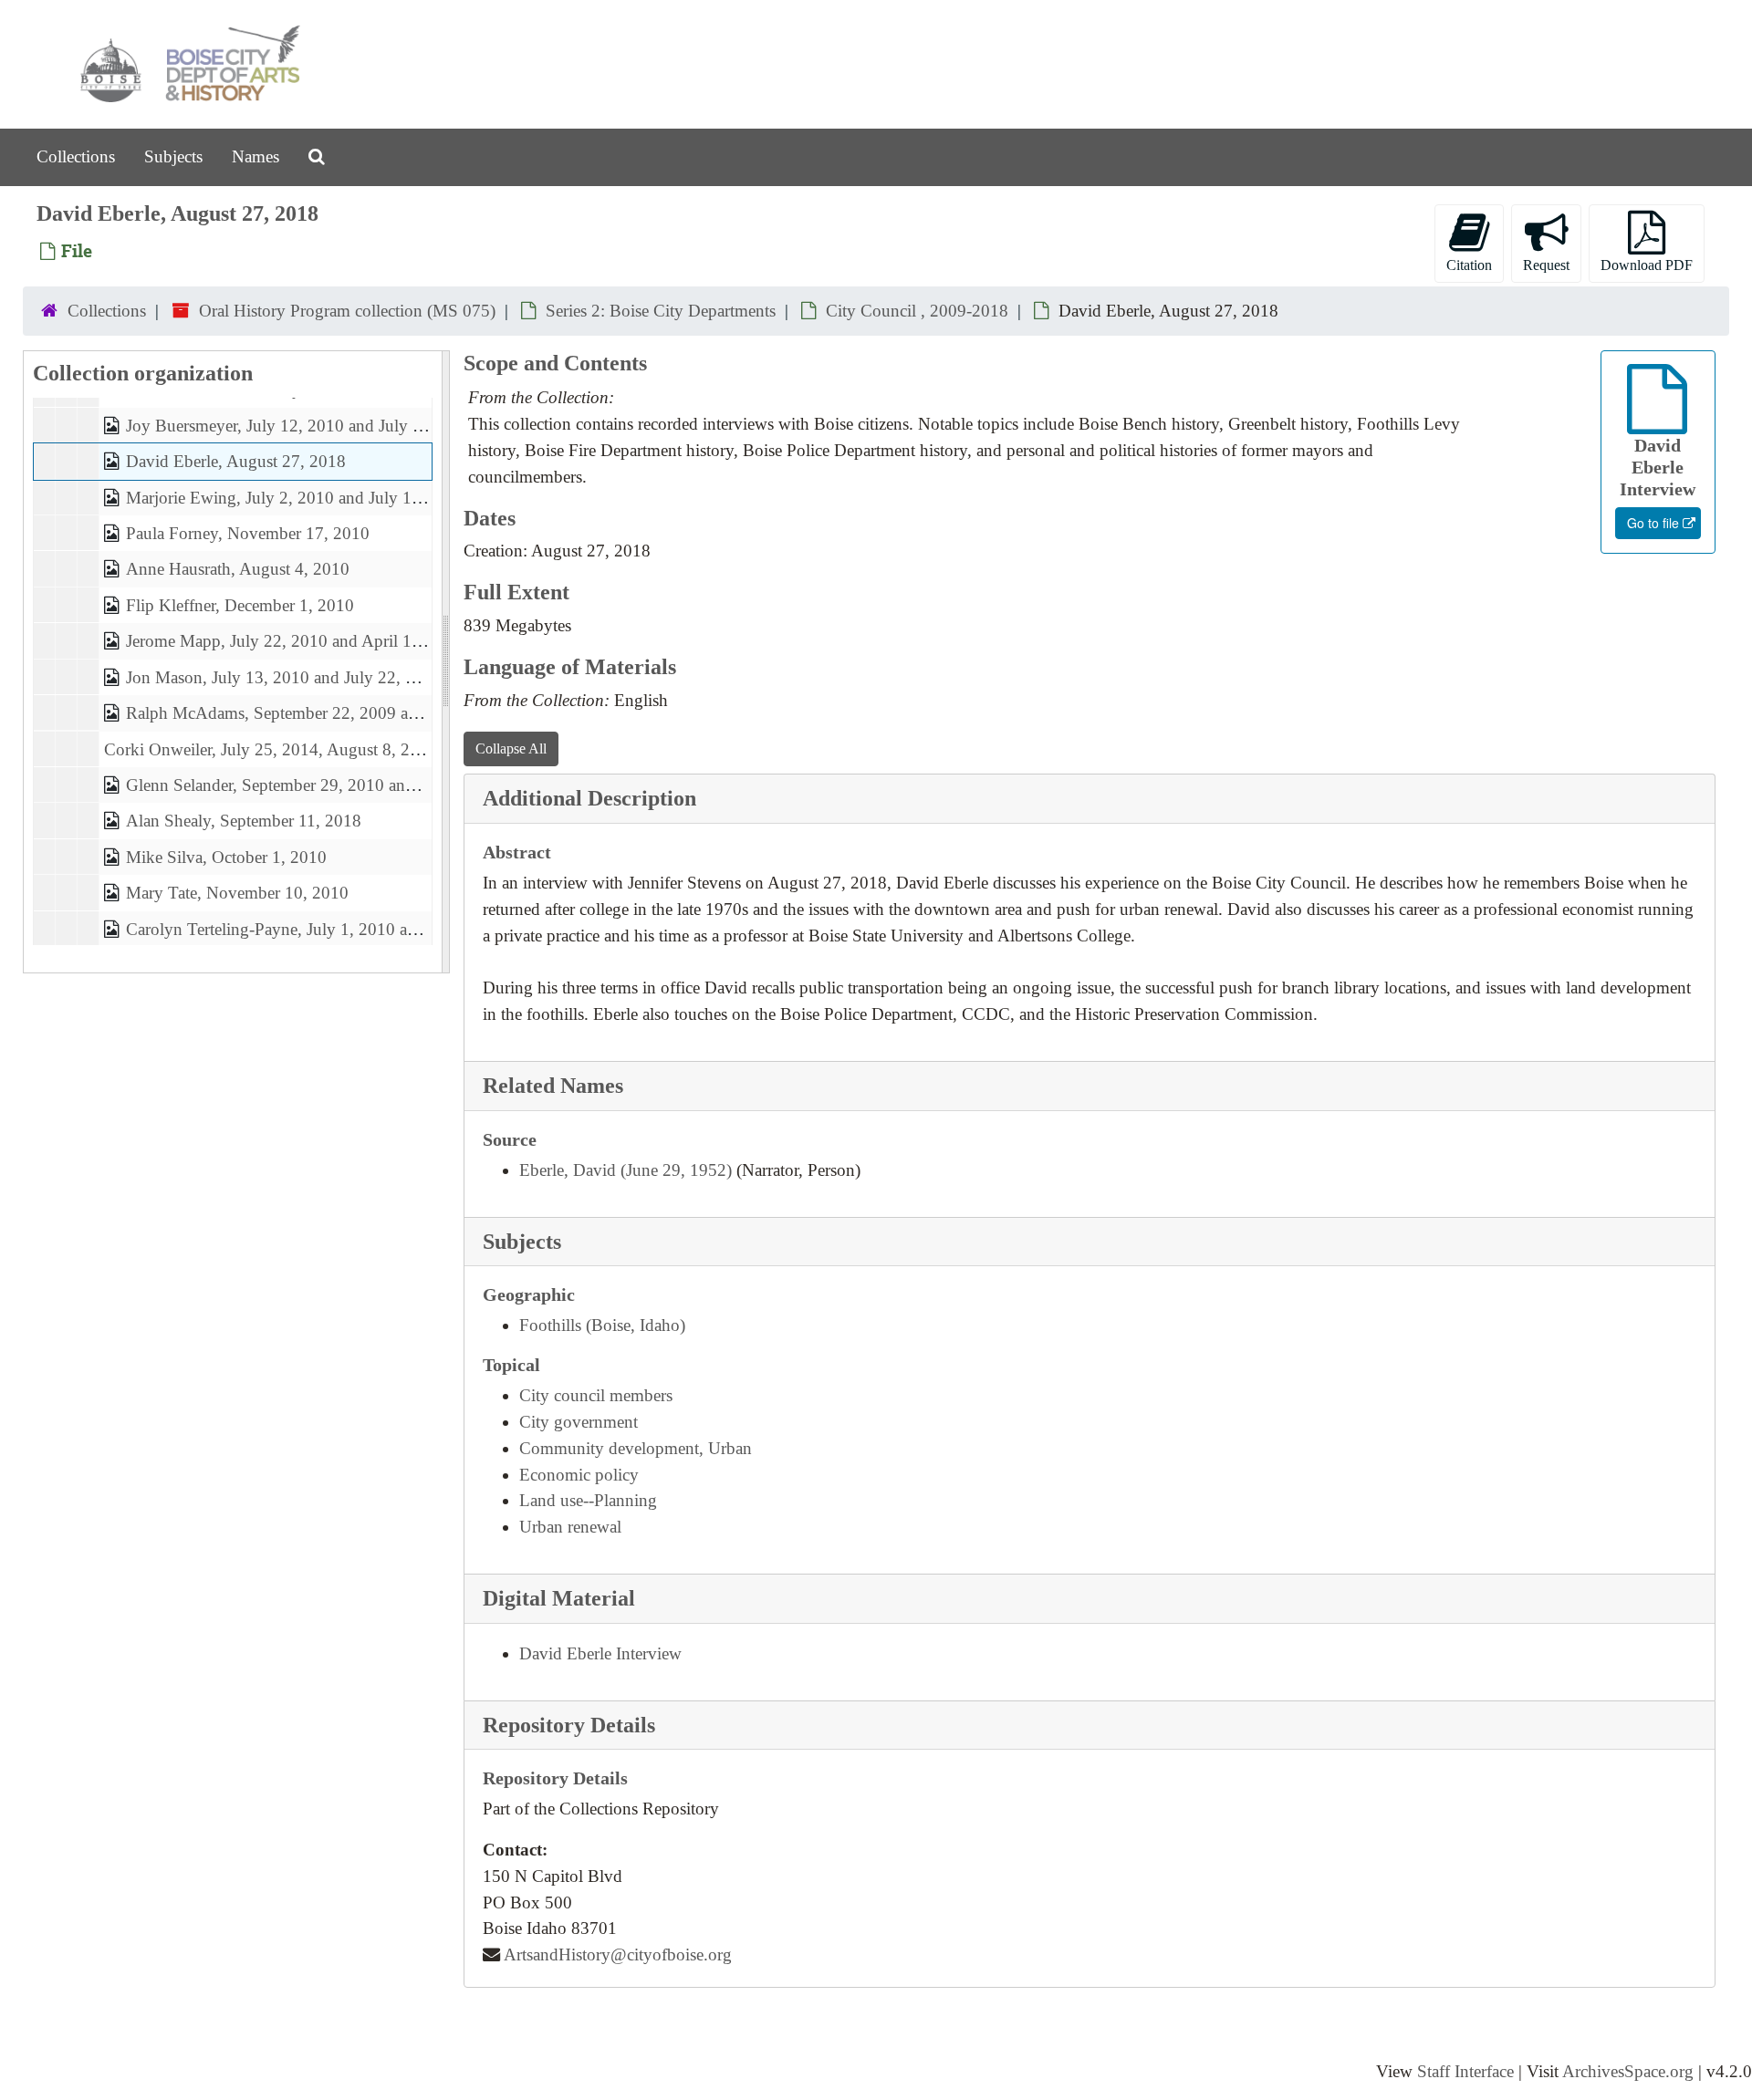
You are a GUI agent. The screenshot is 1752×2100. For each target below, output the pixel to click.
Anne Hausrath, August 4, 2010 (238, 570)
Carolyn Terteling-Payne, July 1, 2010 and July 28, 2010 (327, 929)
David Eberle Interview (600, 1653)
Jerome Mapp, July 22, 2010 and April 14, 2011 (296, 642)
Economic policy (579, 1475)
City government (579, 1422)
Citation (1469, 265)
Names (255, 156)
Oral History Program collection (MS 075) (347, 311)
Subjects (173, 156)
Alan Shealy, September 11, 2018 (244, 821)
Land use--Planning (588, 1500)
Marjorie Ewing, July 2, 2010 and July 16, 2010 (296, 498)
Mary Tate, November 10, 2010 (237, 894)
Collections (76, 156)
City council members (596, 1395)
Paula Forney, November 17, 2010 (248, 533)
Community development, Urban (636, 1448)
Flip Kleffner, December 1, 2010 (240, 605)
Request (1546, 265)
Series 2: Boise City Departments (661, 311)
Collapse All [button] (511, 749)
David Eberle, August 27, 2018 (236, 462)
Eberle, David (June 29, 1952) (626, 1170)
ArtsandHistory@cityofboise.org (618, 1954)
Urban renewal (570, 1527)
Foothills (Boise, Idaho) (602, 1325)
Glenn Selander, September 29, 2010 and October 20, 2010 (334, 785)
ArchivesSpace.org (1628, 2071)
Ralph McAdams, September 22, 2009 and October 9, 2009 (336, 713)
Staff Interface (1465, 2071)
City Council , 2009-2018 (917, 311)
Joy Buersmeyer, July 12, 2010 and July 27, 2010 (301, 426)
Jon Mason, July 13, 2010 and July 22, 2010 (284, 677)
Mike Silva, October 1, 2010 (226, 857)
